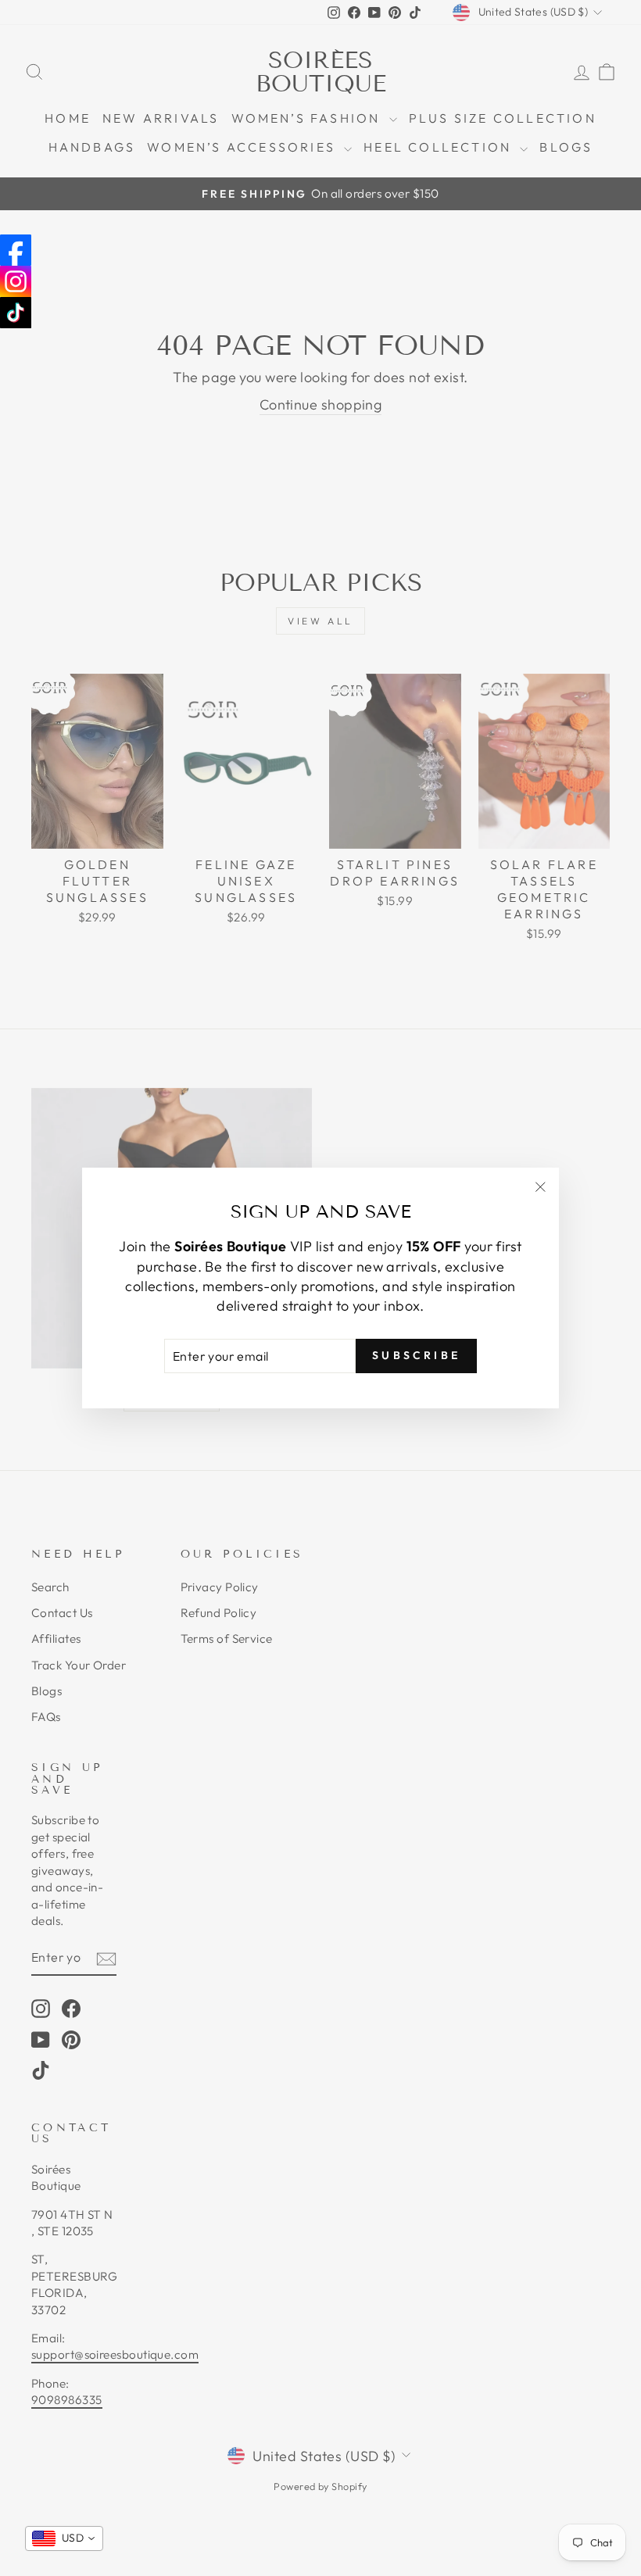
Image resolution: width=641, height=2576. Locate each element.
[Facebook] (16, 250)
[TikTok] (16, 313)
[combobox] (64, 2538)
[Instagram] (16, 281)
